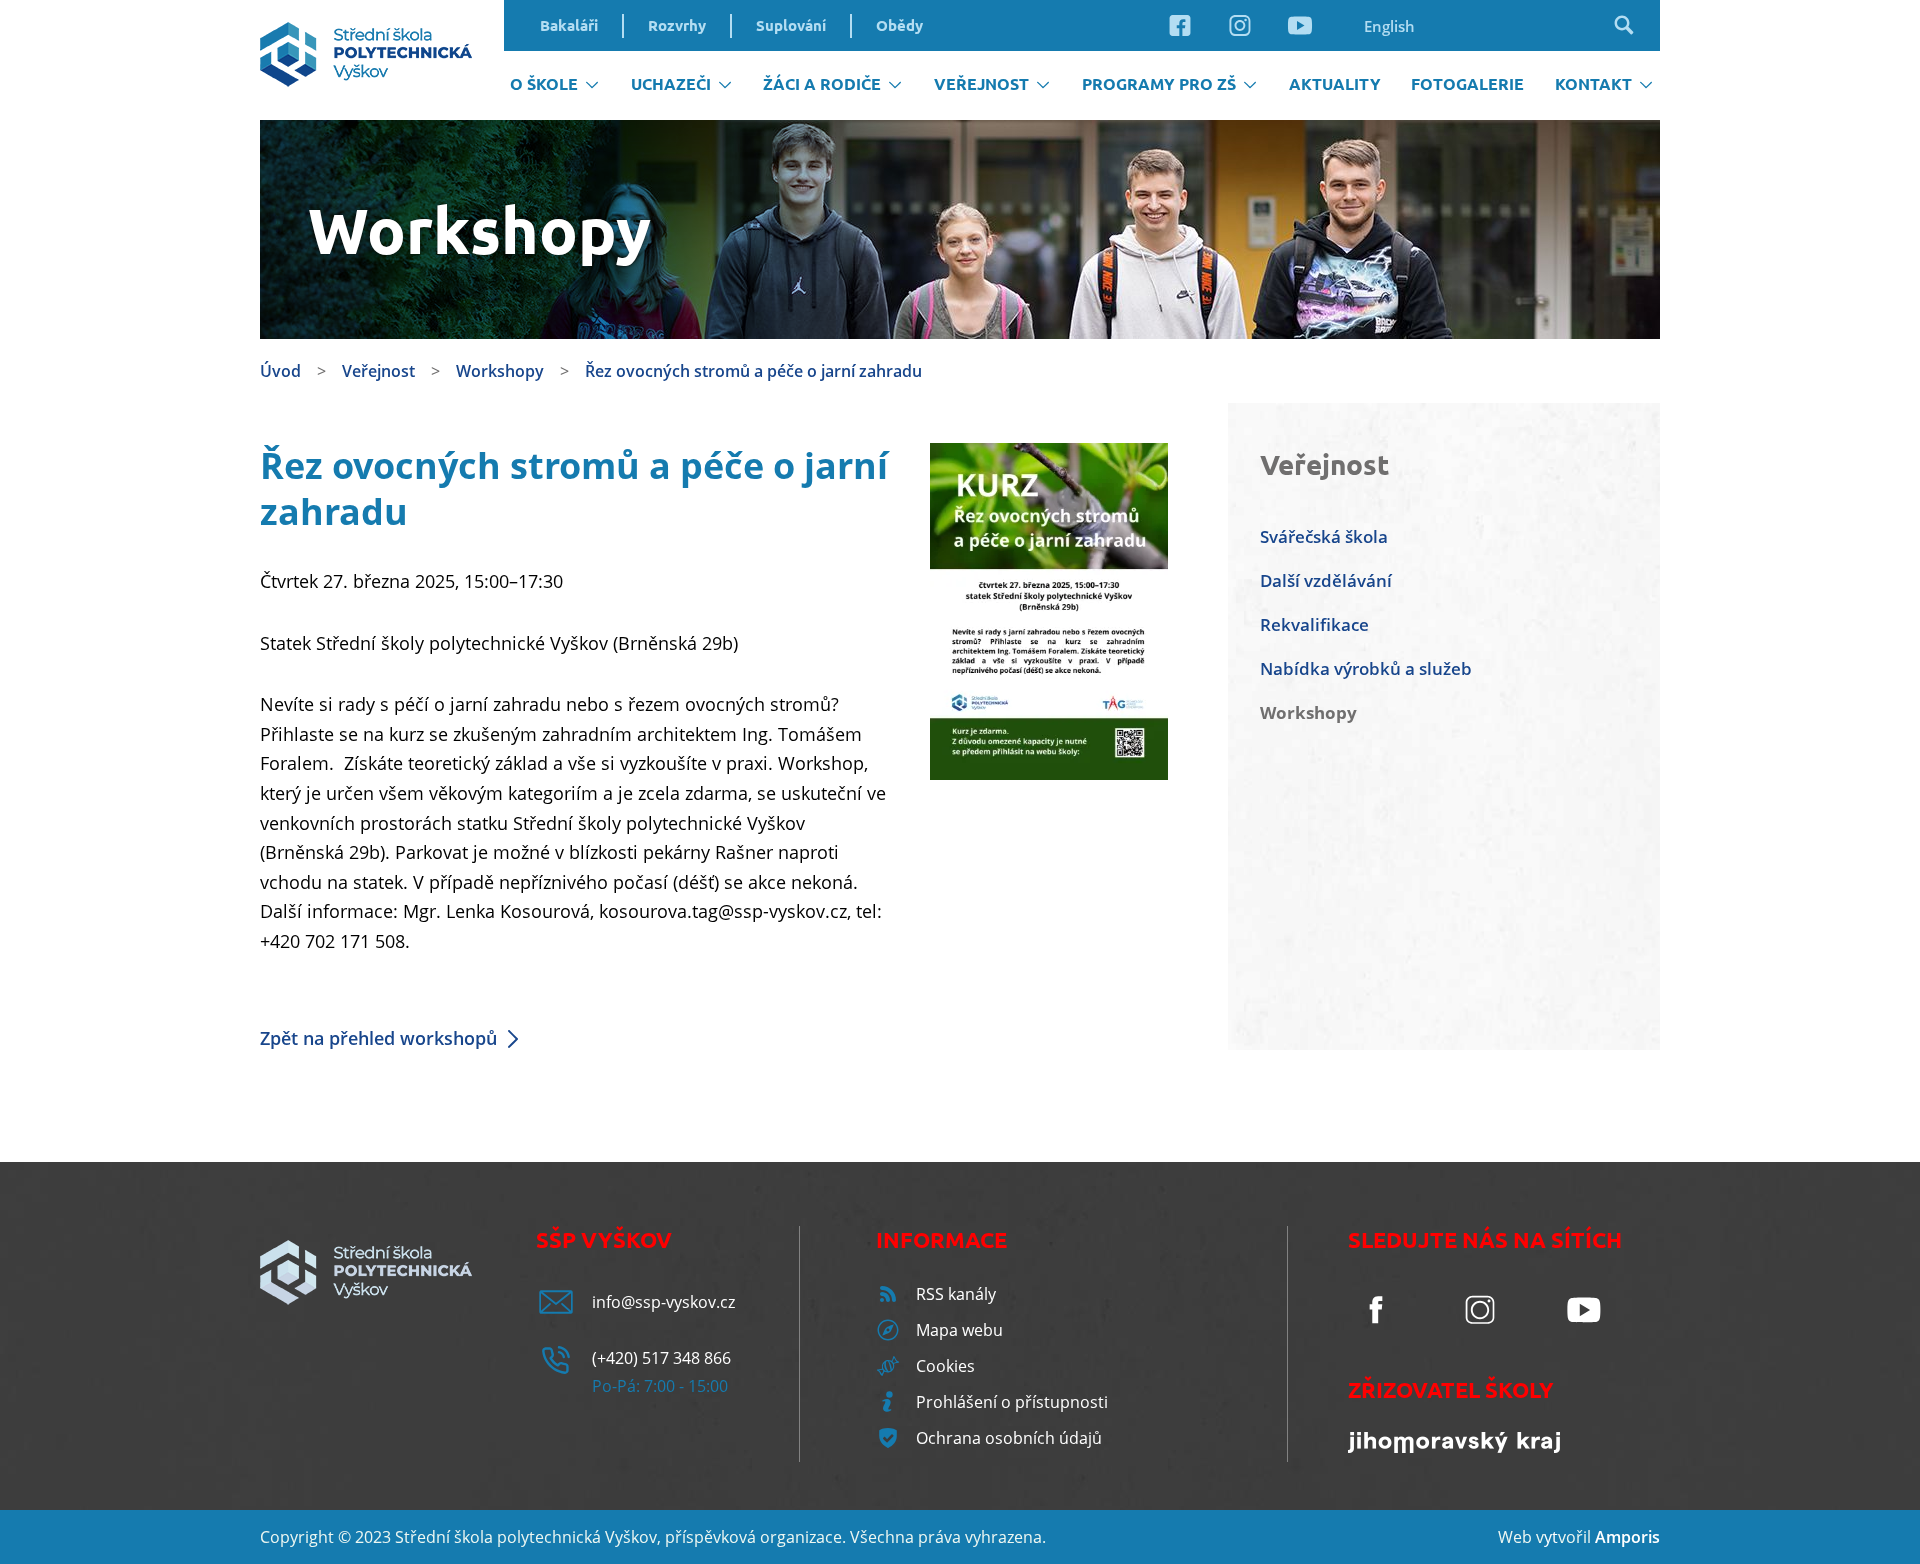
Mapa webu (959, 1330)
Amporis (1627, 1537)
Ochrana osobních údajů (1009, 1438)
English (1389, 26)
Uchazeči (671, 84)
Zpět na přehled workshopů (378, 1038)
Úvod (280, 371)
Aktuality (1335, 84)
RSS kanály (956, 1294)
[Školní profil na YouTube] (1300, 35)
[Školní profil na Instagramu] (1240, 35)
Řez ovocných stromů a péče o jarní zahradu (753, 371)
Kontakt (1593, 84)
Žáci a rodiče (822, 84)
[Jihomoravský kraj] (1454, 1447)
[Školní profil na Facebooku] (1180, 35)
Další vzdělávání (1326, 580)
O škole (544, 84)
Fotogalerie (1467, 84)
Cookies (945, 1366)
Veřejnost (981, 84)
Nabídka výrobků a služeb (1366, 668)
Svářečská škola (1324, 536)
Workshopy (500, 371)
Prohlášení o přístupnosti (1012, 1402)
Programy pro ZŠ (1159, 84)
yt (1551, 1537)
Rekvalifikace (1314, 624)
